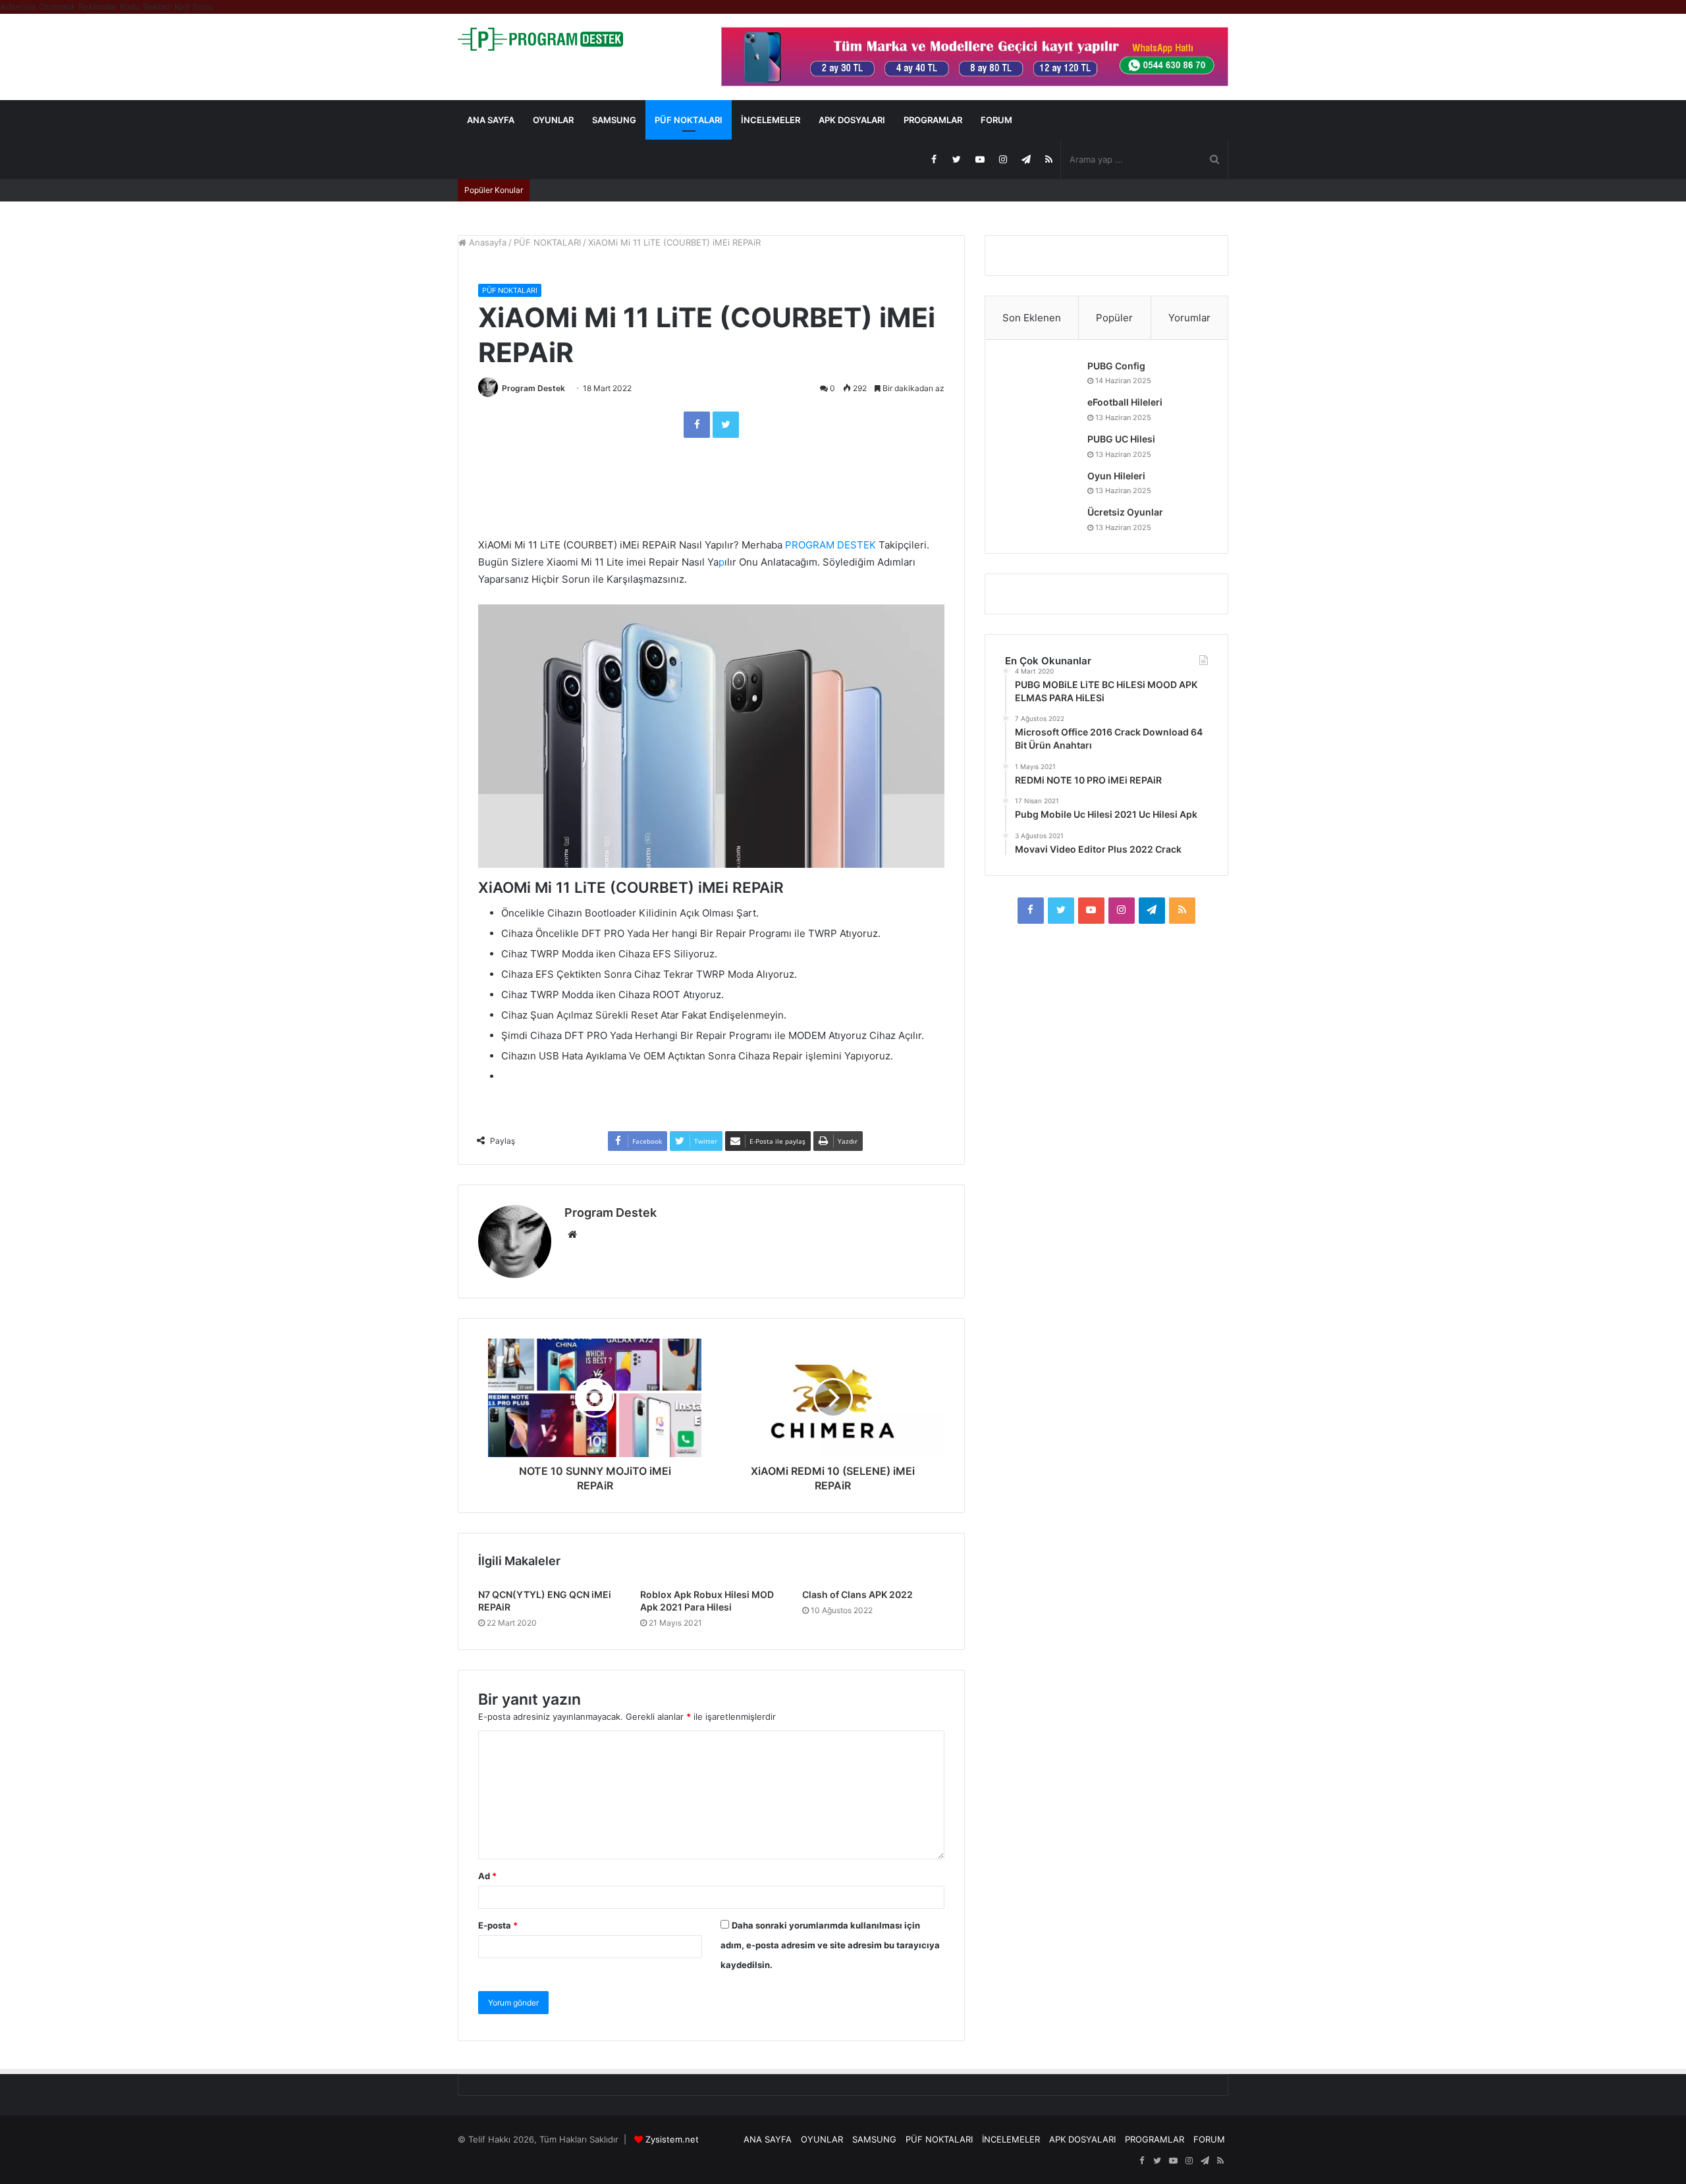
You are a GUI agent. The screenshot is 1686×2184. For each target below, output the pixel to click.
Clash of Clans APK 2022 (857, 1594)
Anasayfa (486, 242)
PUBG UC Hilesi (1121, 439)
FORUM (996, 120)
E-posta (498, 1925)
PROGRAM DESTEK (830, 545)
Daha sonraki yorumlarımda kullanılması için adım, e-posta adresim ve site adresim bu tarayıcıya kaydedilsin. (830, 1945)
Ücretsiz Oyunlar (1125, 512)
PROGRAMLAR (933, 120)
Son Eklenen (1032, 318)
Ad (487, 1876)
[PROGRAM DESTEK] (540, 39)
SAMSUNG (614, 120)
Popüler (1114, 318)
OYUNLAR (553, 120)
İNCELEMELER (771, 120)
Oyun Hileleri (1116, 476)
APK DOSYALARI (852, 120)
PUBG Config (1116, 366)
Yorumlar (1189, 318)
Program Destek (533, 388)
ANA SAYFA (491, 120)
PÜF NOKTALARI (689, 120)
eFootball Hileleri (1125, 402)
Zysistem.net (672, 2139)
